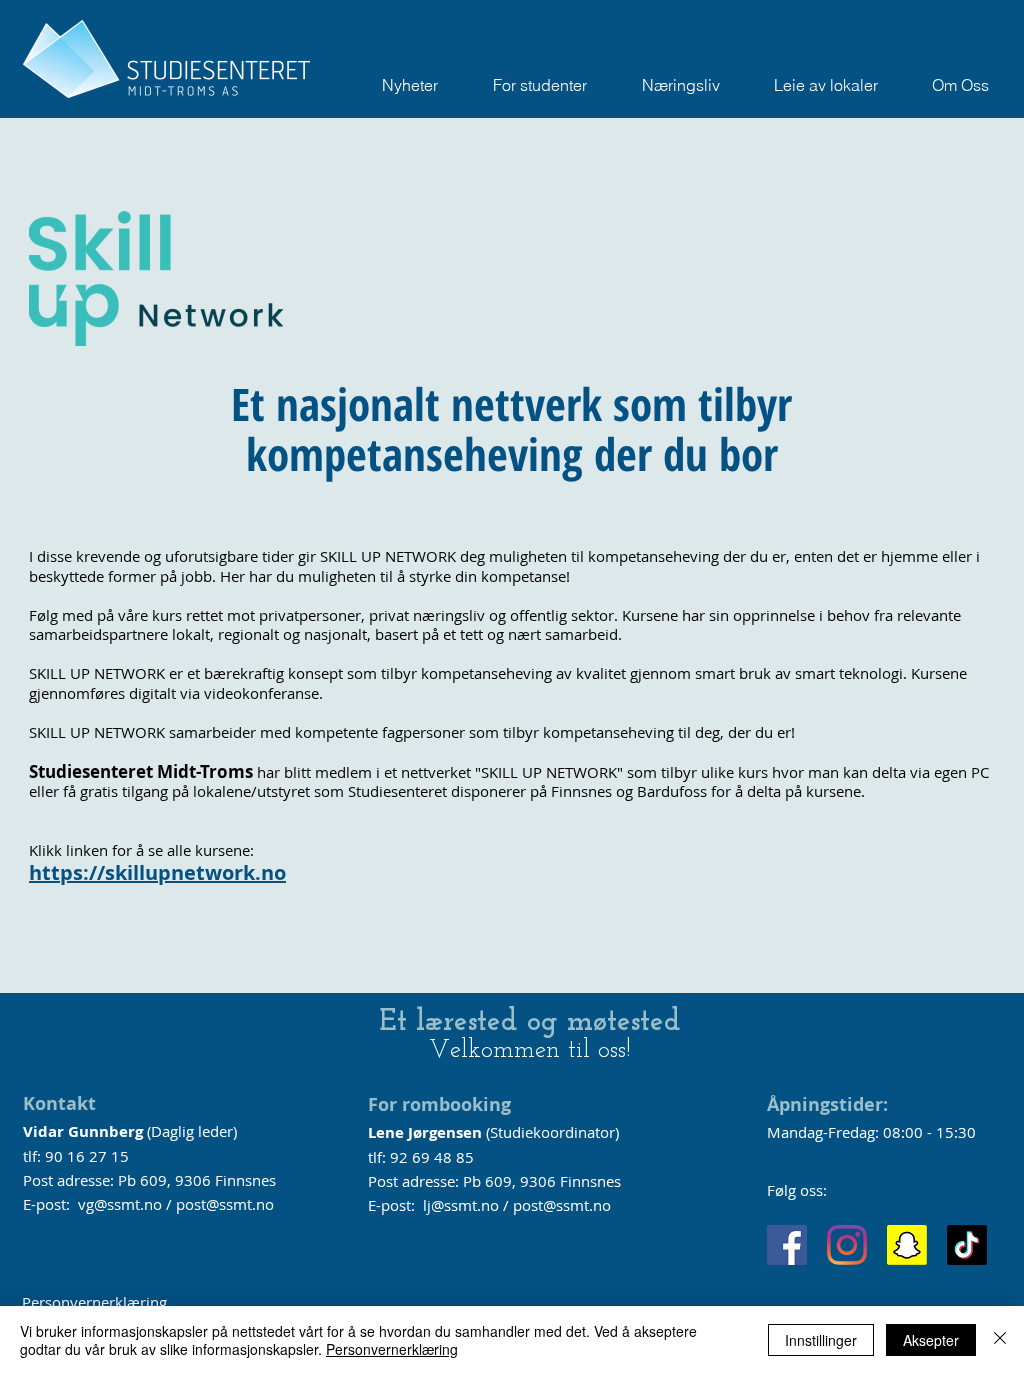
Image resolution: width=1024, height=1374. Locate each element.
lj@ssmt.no (461, 1205)
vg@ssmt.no (120, 1204)
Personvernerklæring (94, 1302)
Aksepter (931, 1340)
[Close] (1000, 1340)
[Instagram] (847, 1245)
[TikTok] (967, 1245)
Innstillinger (821, 1340)
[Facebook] (787, 1245)
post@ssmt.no (225, 1204)
